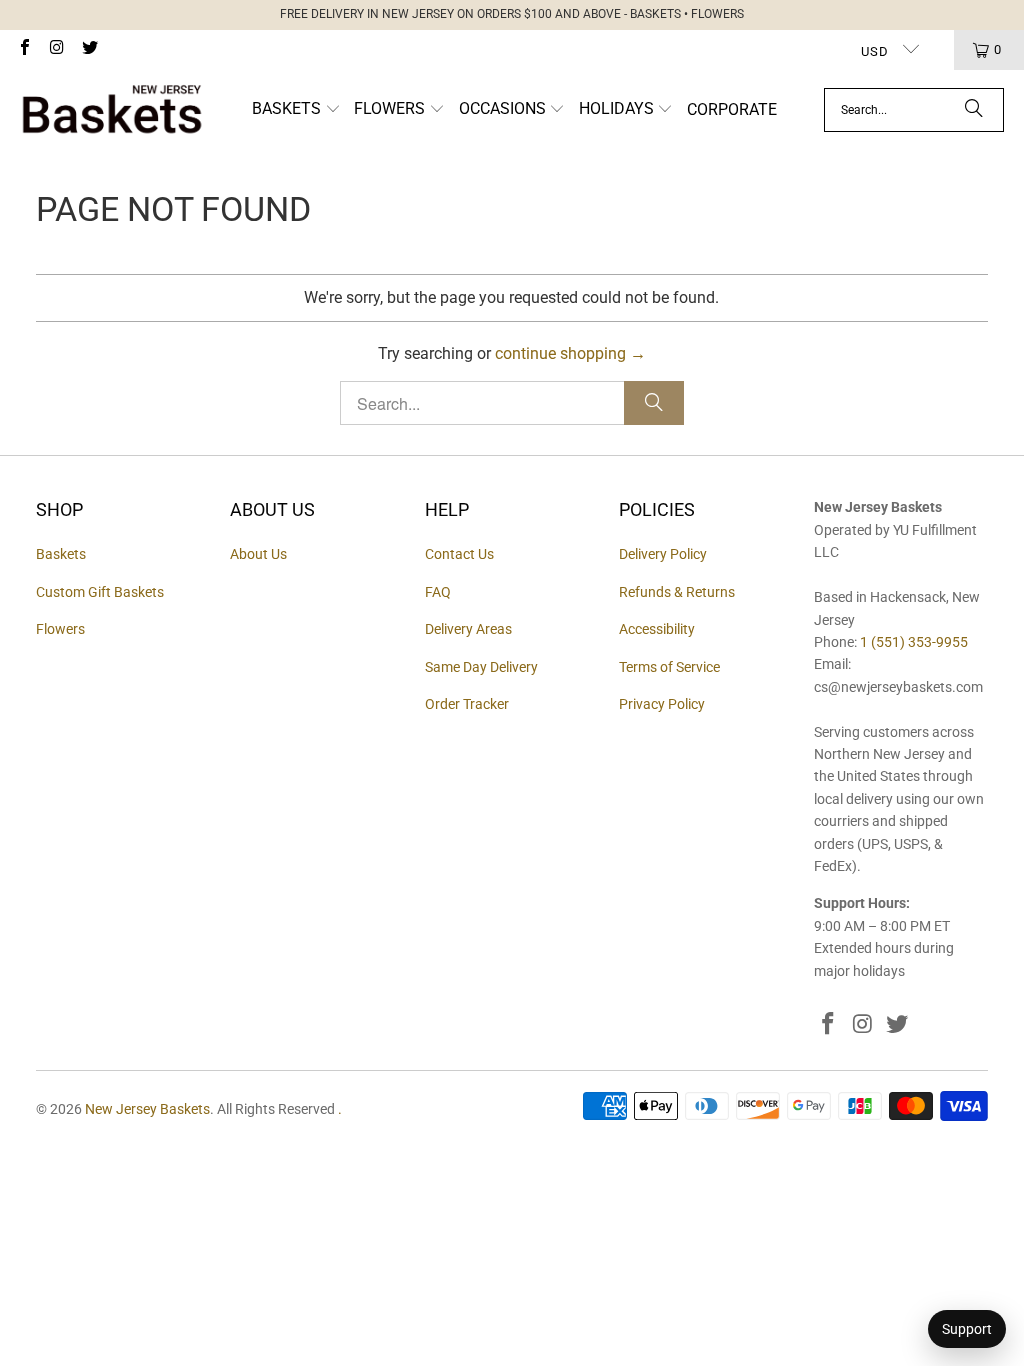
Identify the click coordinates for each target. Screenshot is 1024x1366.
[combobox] (914, 110)
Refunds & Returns (677, 592)
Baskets (61, 554)
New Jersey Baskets (147, 1109)
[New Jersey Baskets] (112, 110)
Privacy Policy (662, 704)
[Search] (974, 110)
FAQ (438, 592)
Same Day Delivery (481, 667)
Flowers (60, 629)
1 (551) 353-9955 (914, 642)
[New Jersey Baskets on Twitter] (89, 49)
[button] (296, 110)
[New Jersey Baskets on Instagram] (56, 49)
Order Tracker (467, 704)
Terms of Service (669, 667)
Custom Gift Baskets (100, 592)
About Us (258, 554)
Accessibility (657, 629)
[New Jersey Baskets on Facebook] (24, 49)
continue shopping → (570, 353)
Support (967, 1329)
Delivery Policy (663, 554)
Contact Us (459, 554)
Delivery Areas (468, 629)
